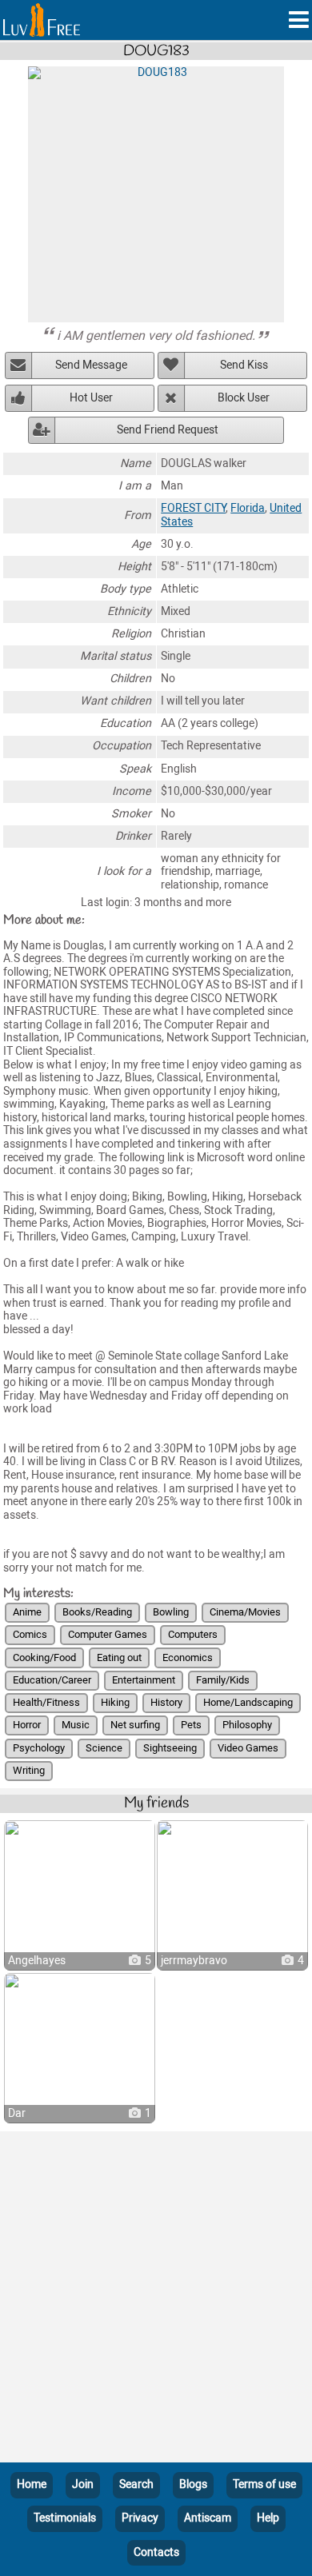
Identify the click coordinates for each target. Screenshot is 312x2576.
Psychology (39, 1748)
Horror (27, 1725)
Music (76, 1725)
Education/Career (52, 1680)
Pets (191, 1725)
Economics (188, 1657)
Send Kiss (244, 365)
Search (136, 2484)
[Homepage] (42, 20)
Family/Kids (223, 1680)
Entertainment (144, 1680)
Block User (244, 398)
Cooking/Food (44, 1657)
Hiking (115, 1702)
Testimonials (65, 2518)
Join (83, 2484)
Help (268, 2518)
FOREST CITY (193, 508)
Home (32, 2484)
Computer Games (108, 1634)
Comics (30, 1634)
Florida (248, 508)
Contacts (156, 2552)
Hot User (91, 398)
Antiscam (208, 2518)
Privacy (140, 2518)
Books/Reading (97, 1612)
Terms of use (264, 2484)
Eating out (119, 1657)
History (166, 1702)
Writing (29, 1770)
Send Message (91, 365)
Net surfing (135, 1725)
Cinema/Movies (245, 1612)
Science (104, 1748)
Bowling (171, 1612)
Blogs (193, 2484)
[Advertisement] (156, 2300)
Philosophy (247, 1725)
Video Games (248, 1748)
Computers (193, 1634)
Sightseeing (170, 1748)
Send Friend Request (168, 430)
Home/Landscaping (248, 1702)
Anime (27, 1612)
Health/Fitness (46, 1702)
